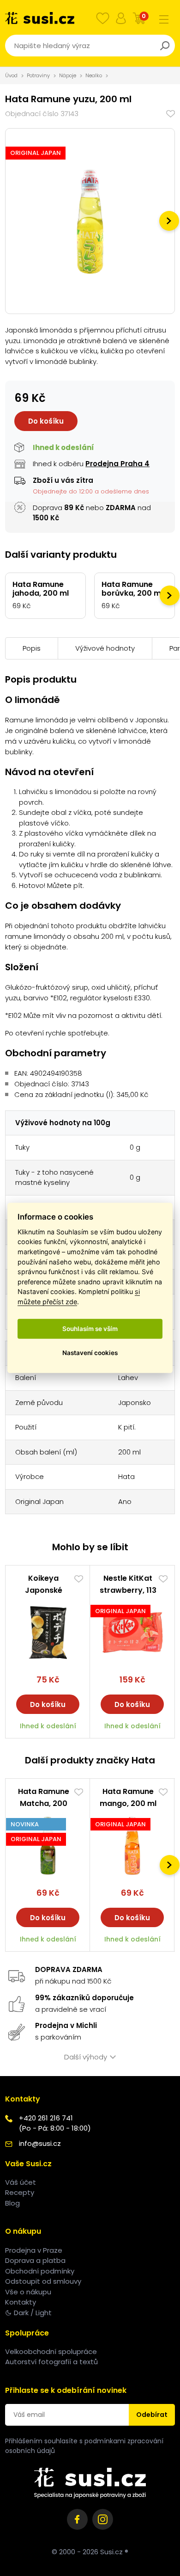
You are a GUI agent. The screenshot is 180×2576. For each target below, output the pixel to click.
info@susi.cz (40, 2143)
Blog (12, 2203)
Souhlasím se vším (90, 1329)
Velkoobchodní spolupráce (51, 2351)
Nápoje (68, 75)
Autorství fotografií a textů (51, 2362)
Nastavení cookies (90, 1353)
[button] (169, 221)
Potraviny (38, 75)
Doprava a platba (35, 2260)
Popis (32, 648)
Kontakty (21, 2302)
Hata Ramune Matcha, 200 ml (44, 1803)
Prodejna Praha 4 (117, 464)
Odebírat (152, 2415)
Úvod (11, 75)
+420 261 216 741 (46, 2118)
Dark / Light (33, 2313)
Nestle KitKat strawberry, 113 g (128, 1590)
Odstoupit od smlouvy (43, 2281)
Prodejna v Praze (34, 2250)
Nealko (94, 75)
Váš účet (21, 2182)
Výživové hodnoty (105, 648)
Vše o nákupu (28, 2292)
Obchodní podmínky (40, 2271)
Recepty (20, 2192)
